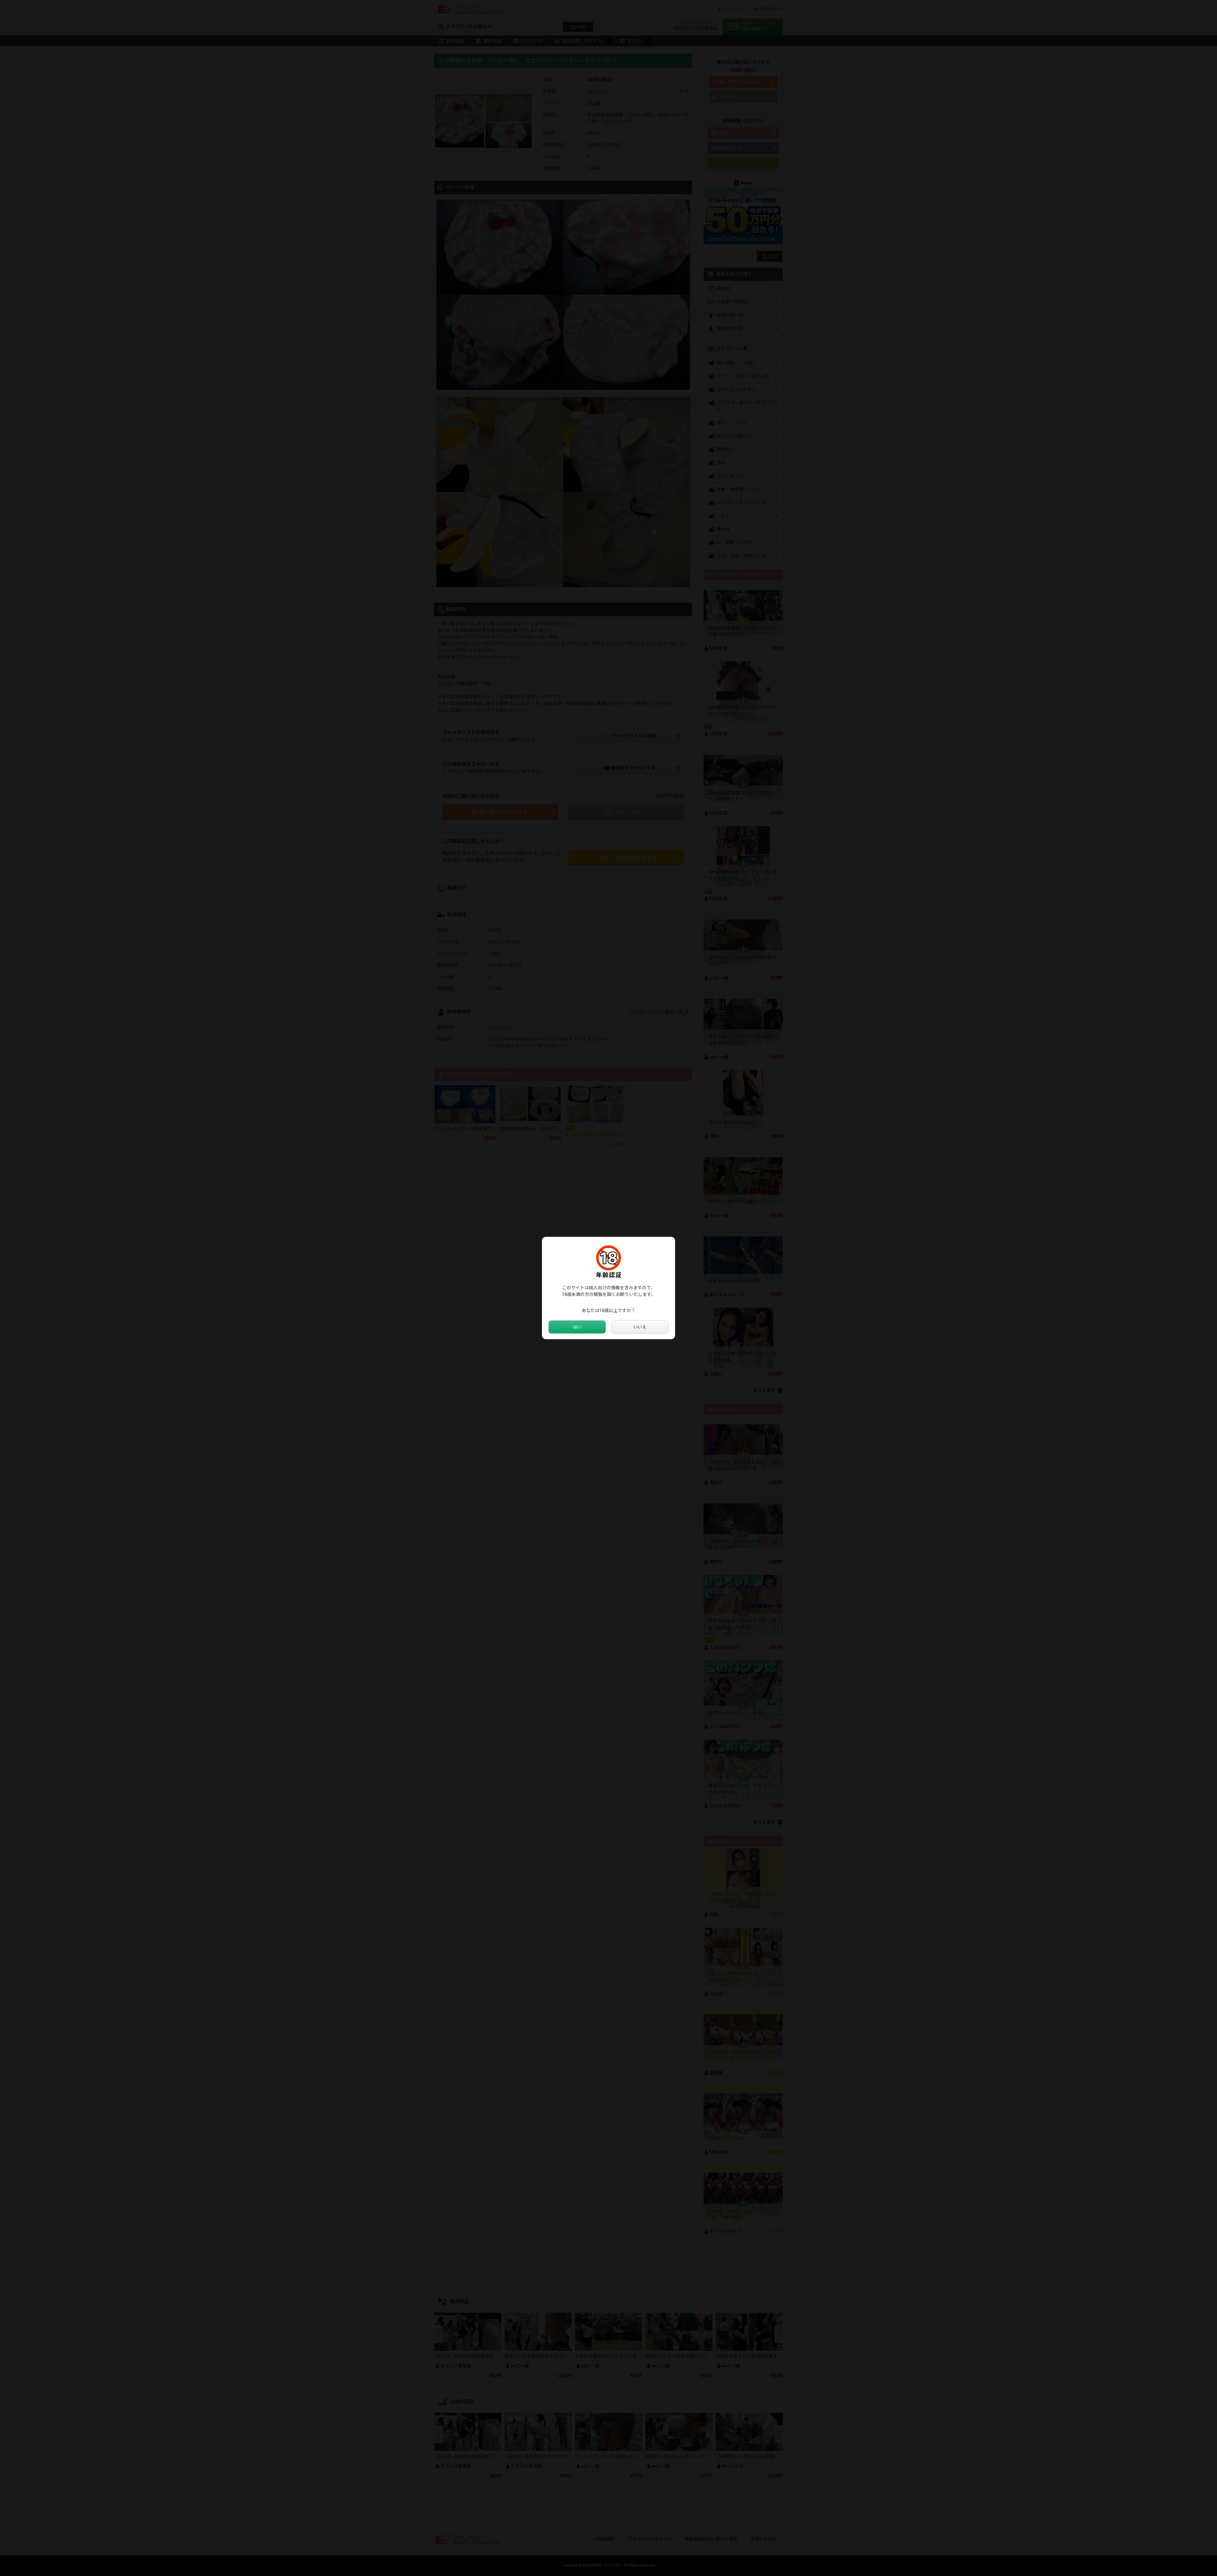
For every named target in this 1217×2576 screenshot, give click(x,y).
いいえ (640, 1327)
